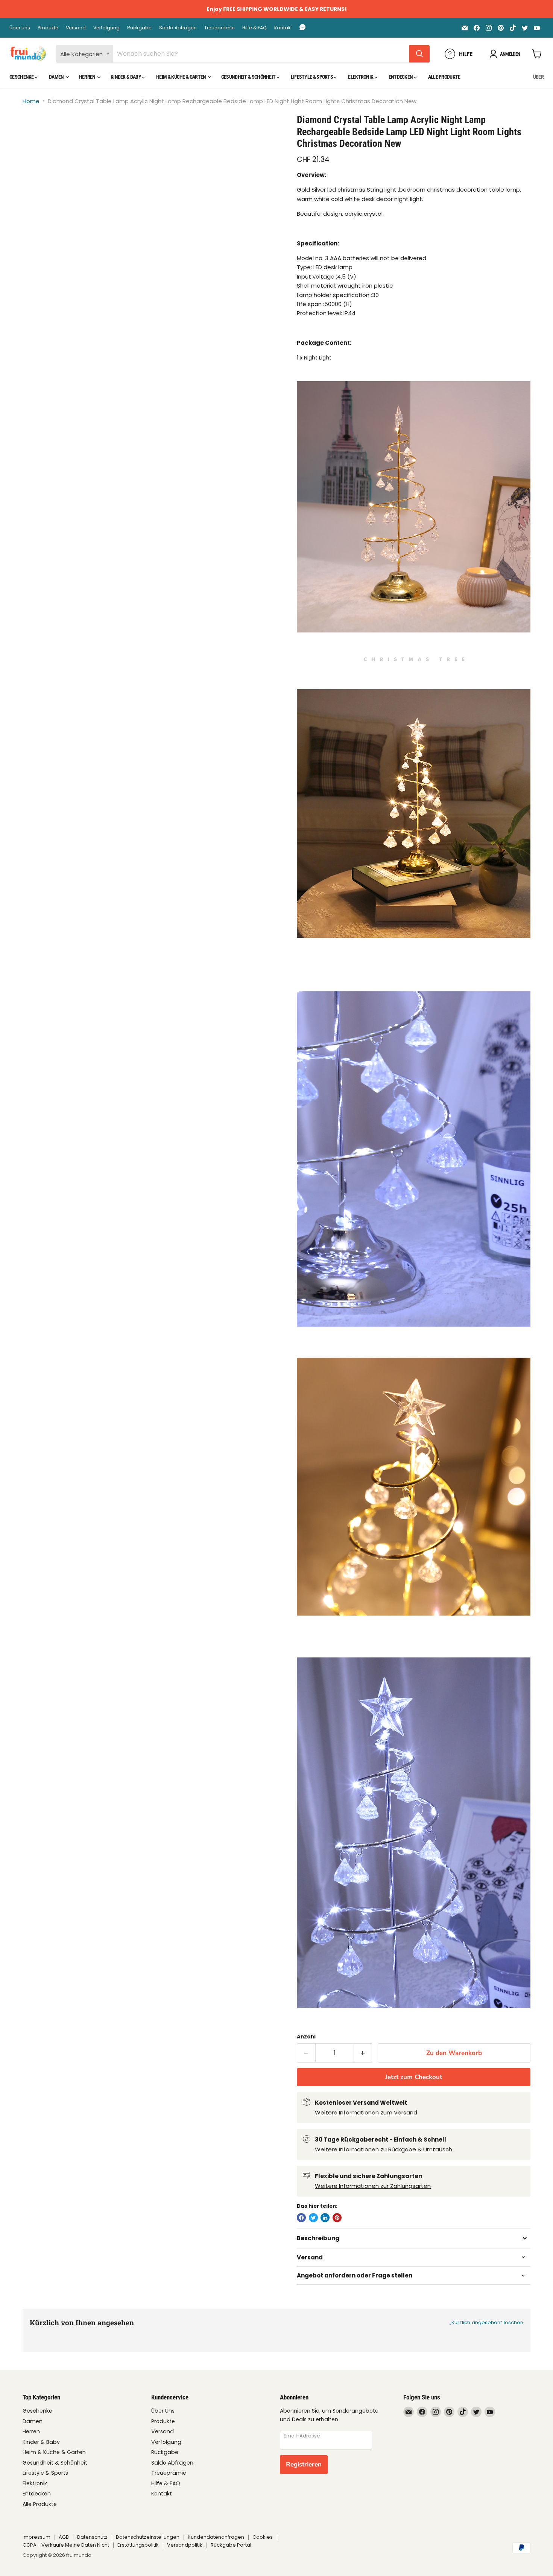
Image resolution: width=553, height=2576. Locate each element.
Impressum (36, 2537)
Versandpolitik (185, 2545)
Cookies (263, 2537)
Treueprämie (220, 28)
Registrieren (304, 2464)
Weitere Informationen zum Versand (366, 2112)
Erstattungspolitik (138, 2545)
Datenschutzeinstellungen (148, 2537)
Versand (76, 28)
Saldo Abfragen (178, 28)
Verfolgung (106, 28)
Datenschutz (92, 2537)
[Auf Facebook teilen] (301, 2218)
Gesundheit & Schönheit (249, 77)
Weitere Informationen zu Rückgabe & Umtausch (384, 2149)
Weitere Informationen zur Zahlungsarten (373, 2186)
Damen (57, 77)
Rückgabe (139, 28)
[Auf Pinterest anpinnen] (337, 2218)
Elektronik (361, 77)
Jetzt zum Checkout (414, 2077)
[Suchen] (419, 54)
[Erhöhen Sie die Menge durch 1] (363, 2053)
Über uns (20, 28)
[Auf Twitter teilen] (313, 2218)
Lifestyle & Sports (312, 77)
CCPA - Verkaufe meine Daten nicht (66, 2545)
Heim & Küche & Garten (182, 77)
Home (31, 101)
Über (538, 77)
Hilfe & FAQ (254, 28)
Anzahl (306, 2037)
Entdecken (401, 77)
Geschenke (22, 77)
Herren (88, 77)
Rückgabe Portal (231, 2545)
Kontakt (283, 28)
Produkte (48, 28)
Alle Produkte (444, 77)
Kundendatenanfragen (216, 2537)
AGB (64, 2537)
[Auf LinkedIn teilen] (325, 2218)
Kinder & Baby (126, 77)
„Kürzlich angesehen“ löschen (486, 2322)
